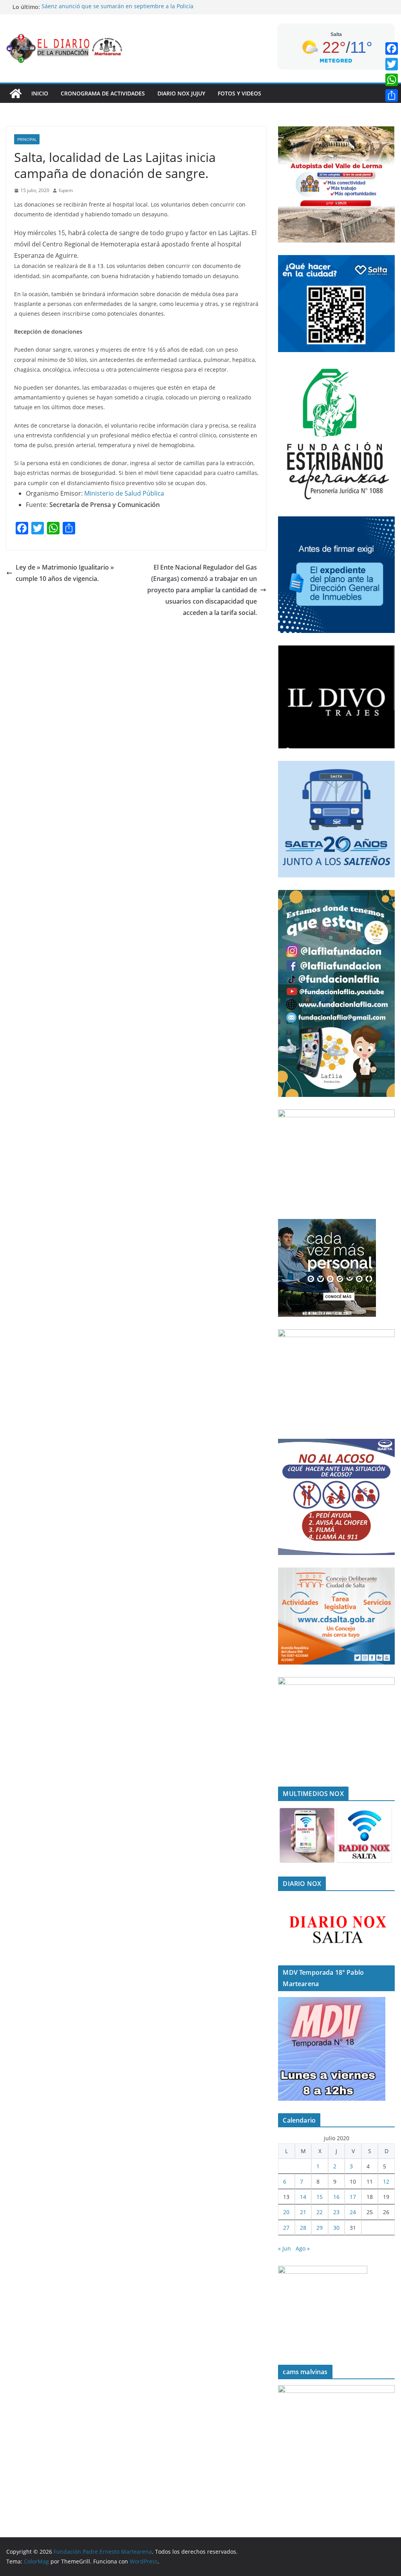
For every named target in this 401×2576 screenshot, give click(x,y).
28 (303, 2228)
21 (303, 2212)
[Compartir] (392, 95)
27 (286, 2228)
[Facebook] (392, 49)
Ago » (303, 2248)
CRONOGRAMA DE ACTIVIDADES (103, 93)
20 (286, 2212)
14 (303, 2197)
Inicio (40, 93)
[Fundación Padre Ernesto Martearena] (16, 93)
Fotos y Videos (239, 93)
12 (386, 2181)
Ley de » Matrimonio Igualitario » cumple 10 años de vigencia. (65, 573)
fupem (66, 190)
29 (320, 2228)
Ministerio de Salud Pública (124, 493)
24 (353, 2212)
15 (320, 2197)
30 (336, 2228)
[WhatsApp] (392, 80)
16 (336, 2197)
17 (353, 2197)
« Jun (284, 2248)
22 (320, 2212)
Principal (27, 139)
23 (336, 2212)
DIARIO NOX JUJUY (181, 93)
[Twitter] (392, 64)
